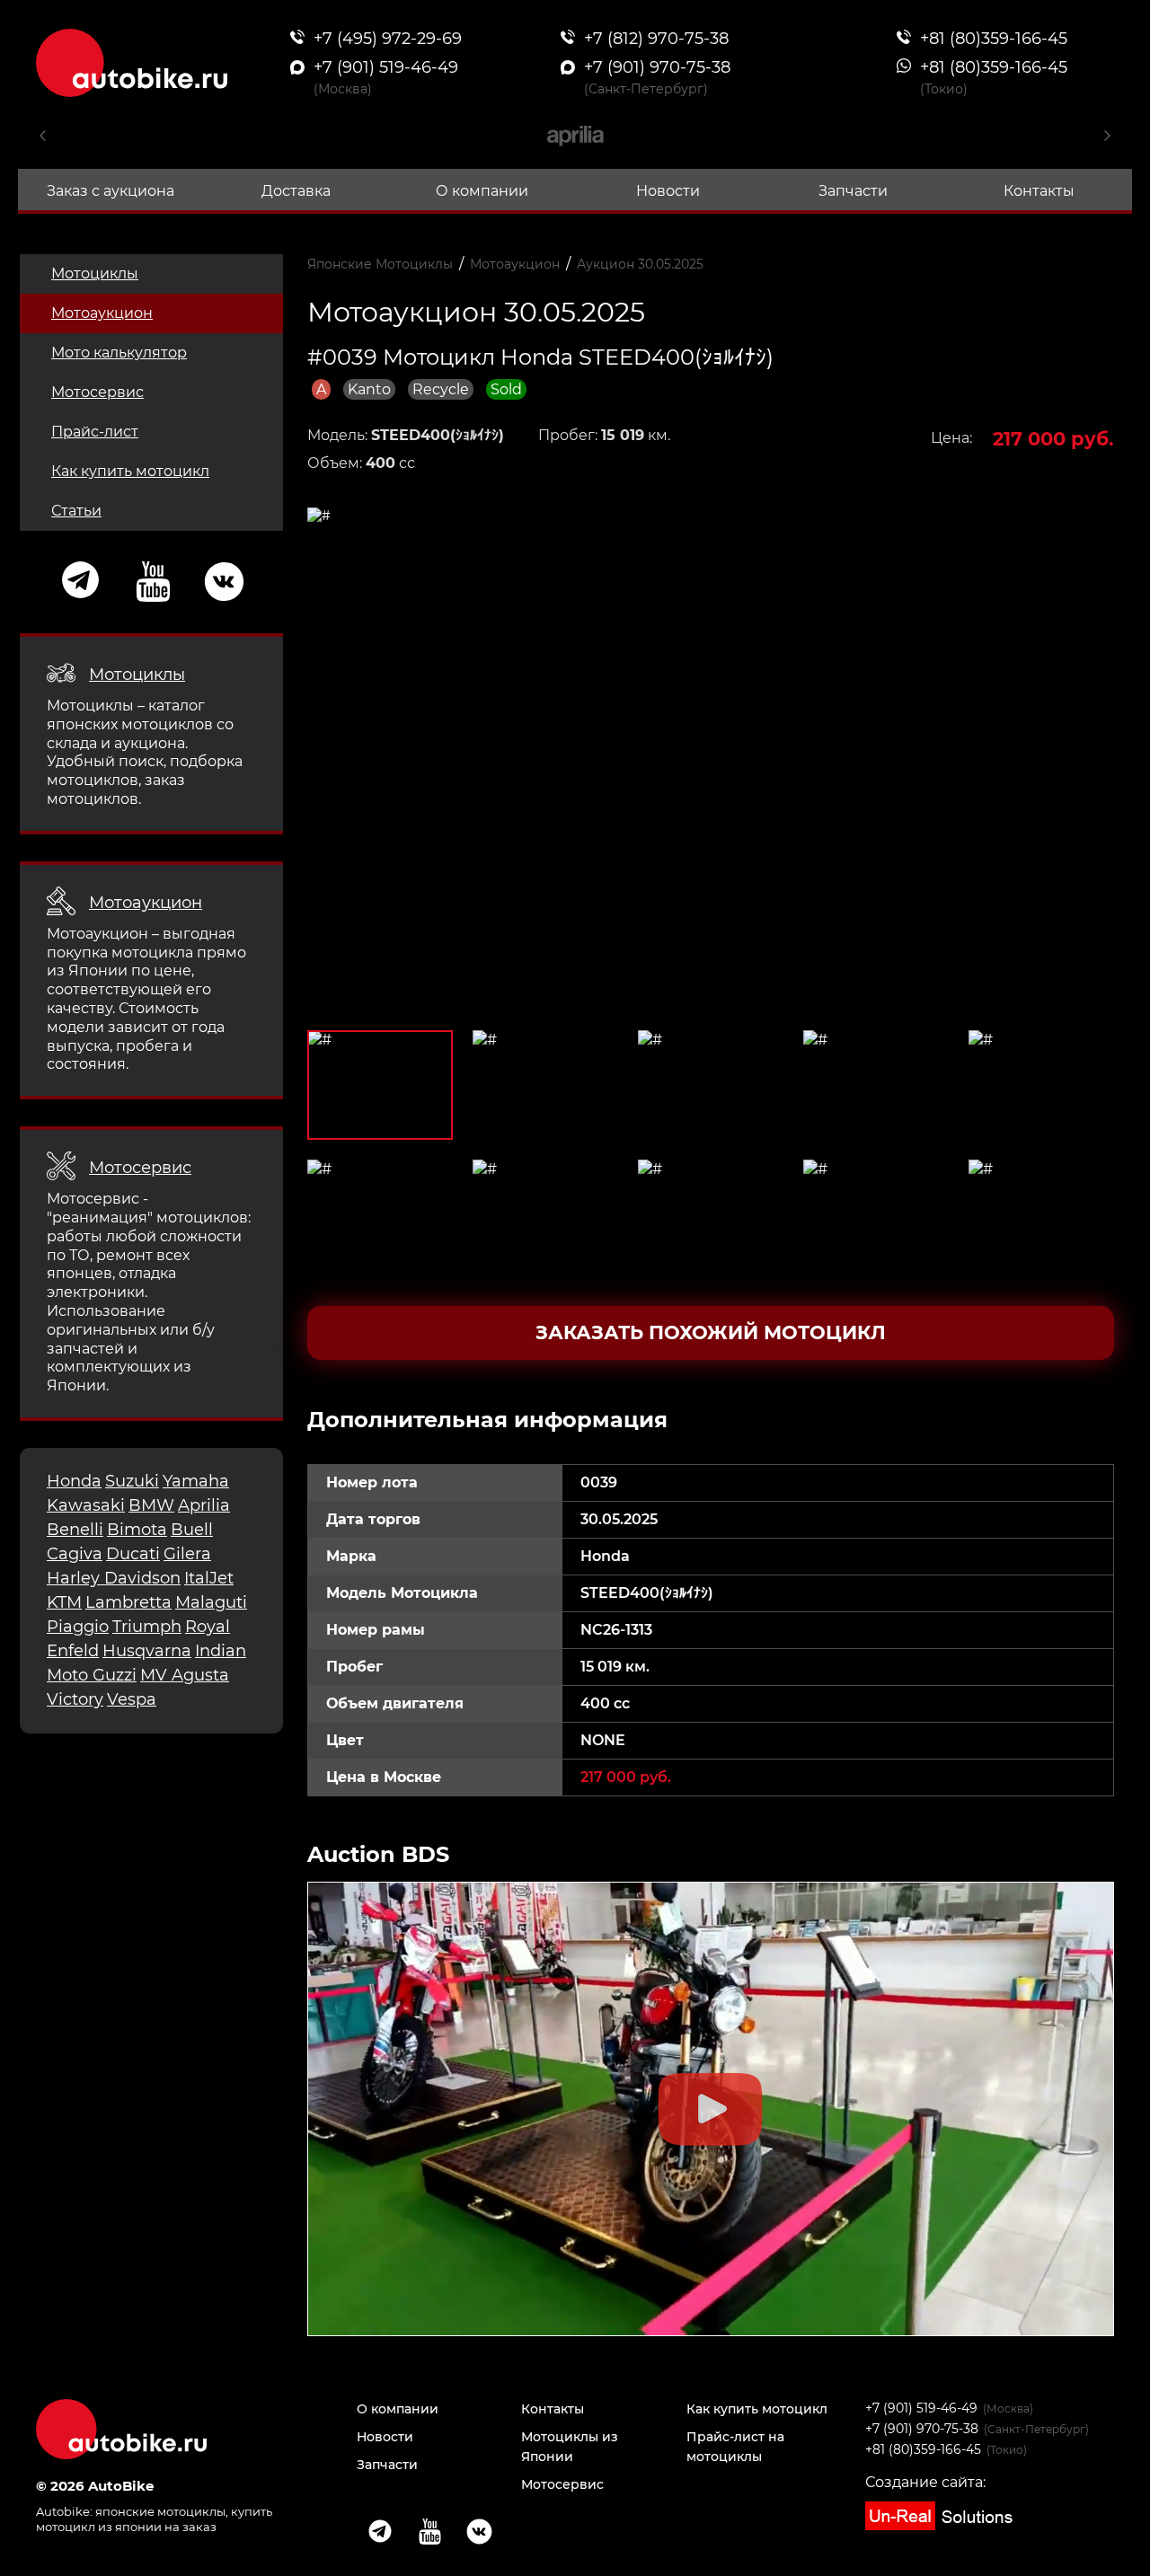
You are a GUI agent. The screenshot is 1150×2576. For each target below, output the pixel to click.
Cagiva (75, 1554)
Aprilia (204, 1505)
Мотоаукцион (102, 313)
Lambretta (128, 1602)
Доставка (296, 191)
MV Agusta (185, 1675)
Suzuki (132, 1481)
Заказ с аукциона (111, 191)
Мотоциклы (95, 273)
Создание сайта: (925, 2482)
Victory (75, 1699)
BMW (151, 1505)
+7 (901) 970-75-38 (922, 2429)
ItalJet (209, 1578)
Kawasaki (86, 1505)
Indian (221, 1651)
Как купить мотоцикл (130, 471)
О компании (482, 191)
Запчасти (853, 191)
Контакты (1039, 191)
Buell (192, 1530)
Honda (74, 1481)
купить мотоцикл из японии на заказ (154, 2519)
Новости (668, 191)
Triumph (147, 1627)
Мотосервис (97, 392)
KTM (64, 1602)
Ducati (133, 1554)
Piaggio (78, 1627)
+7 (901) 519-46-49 (921, 2408)
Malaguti (211, 1602)
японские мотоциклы (160, 2511)
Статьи (76, 511)
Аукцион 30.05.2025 (640, 264)
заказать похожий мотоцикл (711, 1332)
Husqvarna (147, 1651)
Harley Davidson (114, 1578)
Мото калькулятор (119, 353)
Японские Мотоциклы (380, 264)
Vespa (132, 1699)
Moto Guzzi (92, 1675)
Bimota (137, 1530)
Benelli (75, 1530)
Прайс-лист (95, 432)
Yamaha (196, 1481)
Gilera (187, 1554)
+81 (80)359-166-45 (923, 2449)
